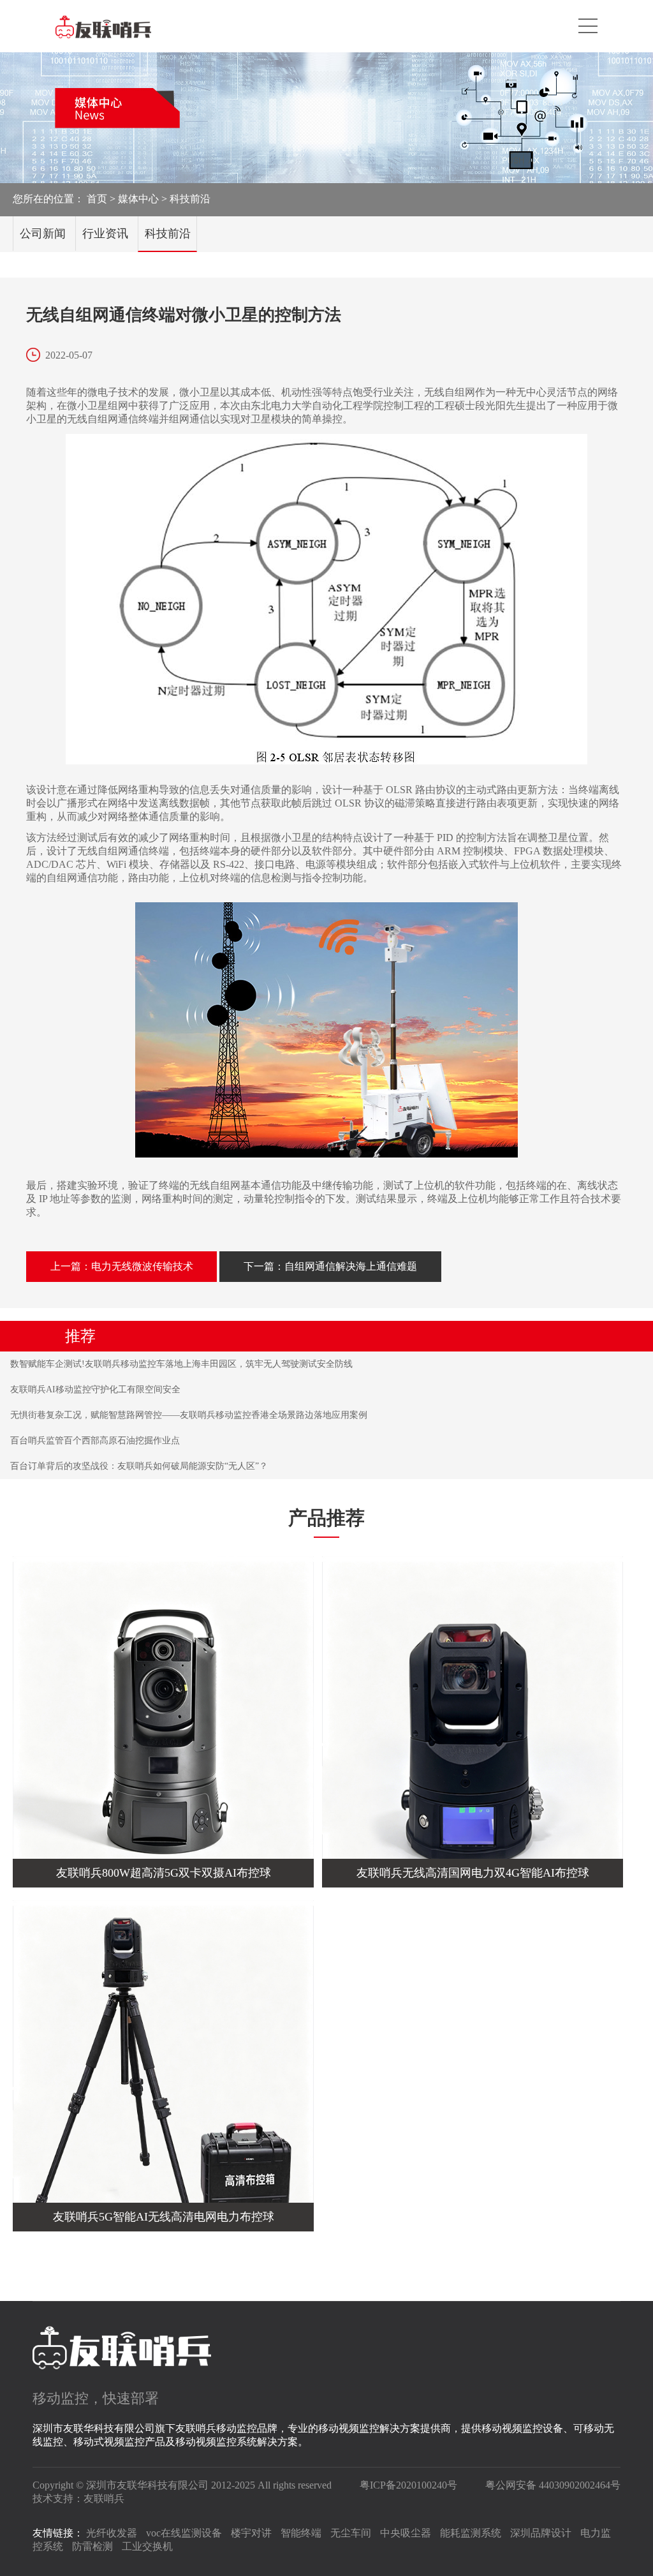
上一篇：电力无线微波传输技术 (122, 1266)
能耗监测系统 (471, 2533)
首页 (97, 199)
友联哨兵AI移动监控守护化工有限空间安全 (95, 1389)
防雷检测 (92, 2546)
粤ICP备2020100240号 (408, 2485)
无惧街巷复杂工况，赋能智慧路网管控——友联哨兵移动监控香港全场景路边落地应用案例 (189, 1415)
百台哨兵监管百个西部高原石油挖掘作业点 (95, 1441)
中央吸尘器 (406, 2533)
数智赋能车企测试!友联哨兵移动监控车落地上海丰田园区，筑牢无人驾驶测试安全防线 (181, 1364)
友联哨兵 (104, 2498)
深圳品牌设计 (541, 2533)
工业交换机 (147, 2546)
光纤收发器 (112, 2533)
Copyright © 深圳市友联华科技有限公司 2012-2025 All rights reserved (182, 2485)
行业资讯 (105, 234)
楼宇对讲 (251, 2533)
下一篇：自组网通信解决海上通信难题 (330, 1266)
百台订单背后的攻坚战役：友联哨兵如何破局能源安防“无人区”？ (139, 1466)
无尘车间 (351, 2533)
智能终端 (301, 2533)
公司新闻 (43, 234)
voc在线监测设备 (184, 2533)
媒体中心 (138, 199)
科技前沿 (190, 199)
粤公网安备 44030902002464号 (553, 2485)
